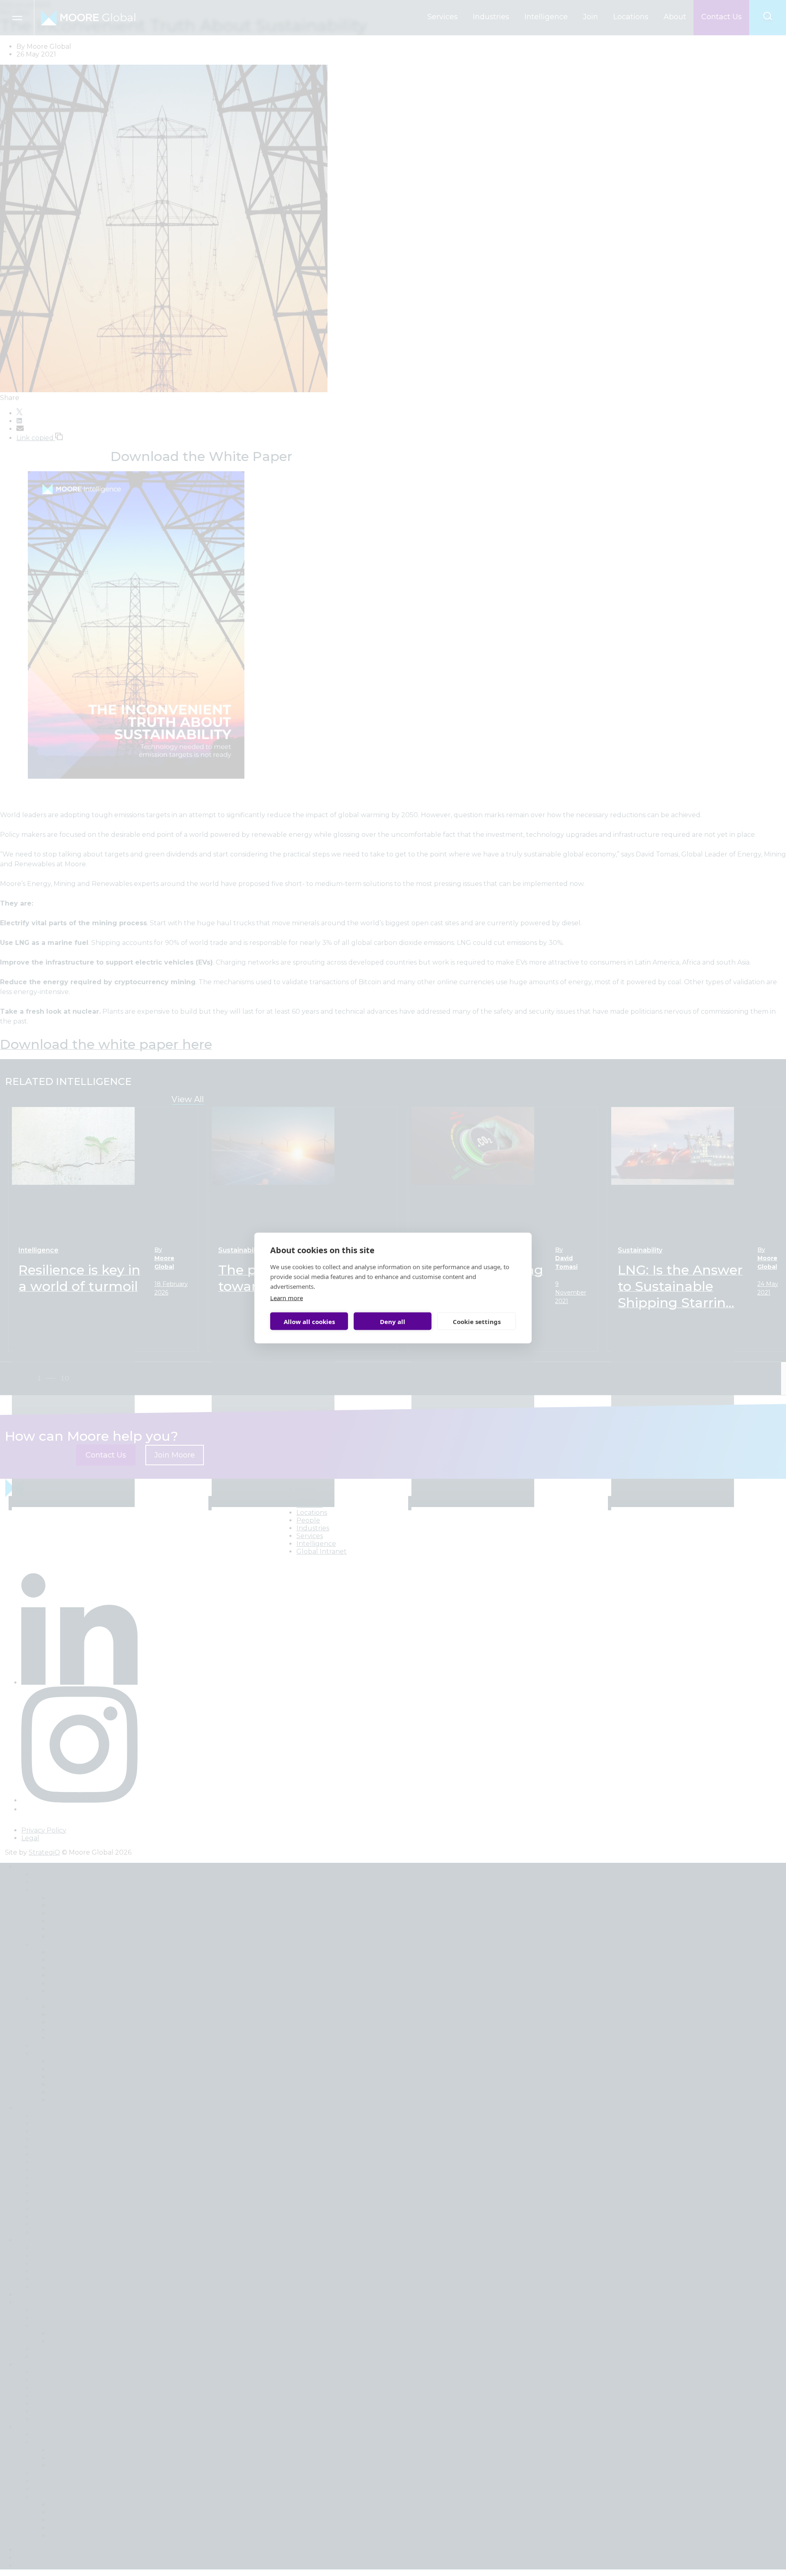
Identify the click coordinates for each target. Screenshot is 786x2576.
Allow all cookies (309, 1321)
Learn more (287, 1298)
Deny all (393, 1321)
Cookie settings (477, 1321)
